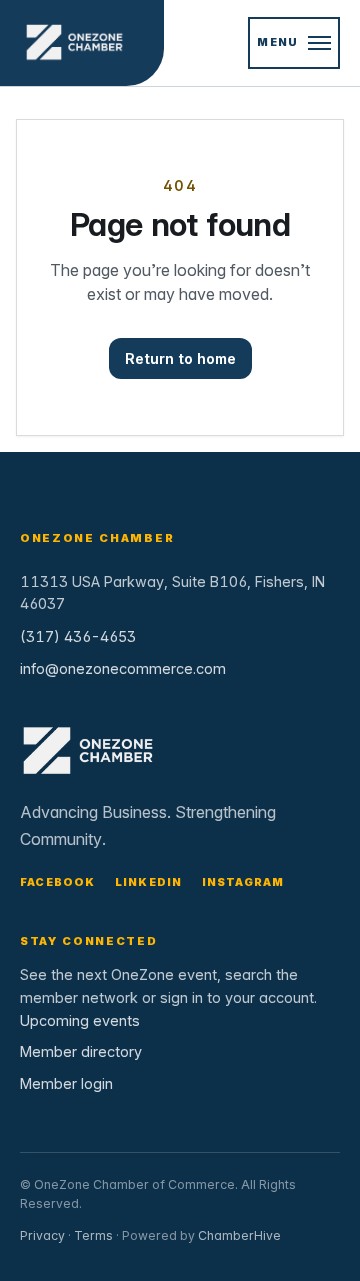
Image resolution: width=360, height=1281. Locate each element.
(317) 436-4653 (78, 636)
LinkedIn (149, 882)
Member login (66, 1083)
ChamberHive (239, 1235)
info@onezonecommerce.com (123, 668)
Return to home (180, 358)
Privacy (42, 1235)
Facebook (58, 882)
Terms (93, 1235)
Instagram (243, 882)
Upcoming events (80, 1020)
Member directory (81, 1051)
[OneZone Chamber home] (82, 43)
